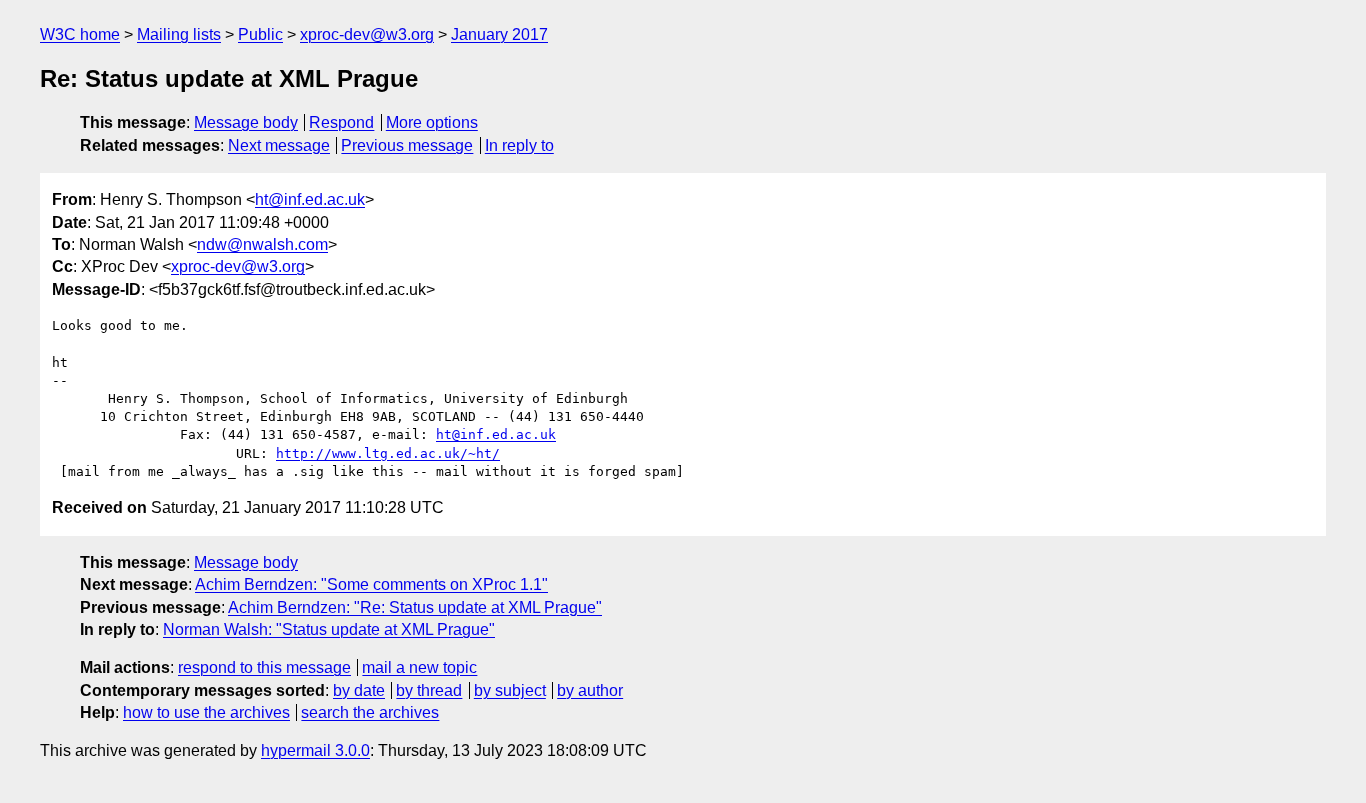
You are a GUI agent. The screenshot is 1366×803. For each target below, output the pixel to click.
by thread (429, 690)
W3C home (80, 34)
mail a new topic (419, 667)
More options (432, 122)
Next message (279, 145)
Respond (341, 122)
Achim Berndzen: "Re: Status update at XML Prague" (415, 607)
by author (590, 690)
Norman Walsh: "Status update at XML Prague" (329, 629)
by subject (510, 690)
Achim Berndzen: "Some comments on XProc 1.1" (371, 584)
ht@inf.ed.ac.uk (310, 199)
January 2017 (499, 34)
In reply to (519, 145)
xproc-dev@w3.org (367, 34)
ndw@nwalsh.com (262, 244)
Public (260, 34)
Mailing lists (179, 34)
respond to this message (264, 667)
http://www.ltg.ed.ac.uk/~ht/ (388, 453)
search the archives (370, 712)
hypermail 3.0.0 (315, 750)
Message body (246, 122)
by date (359, 690)
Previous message (407, 145)
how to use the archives (206, 712)
